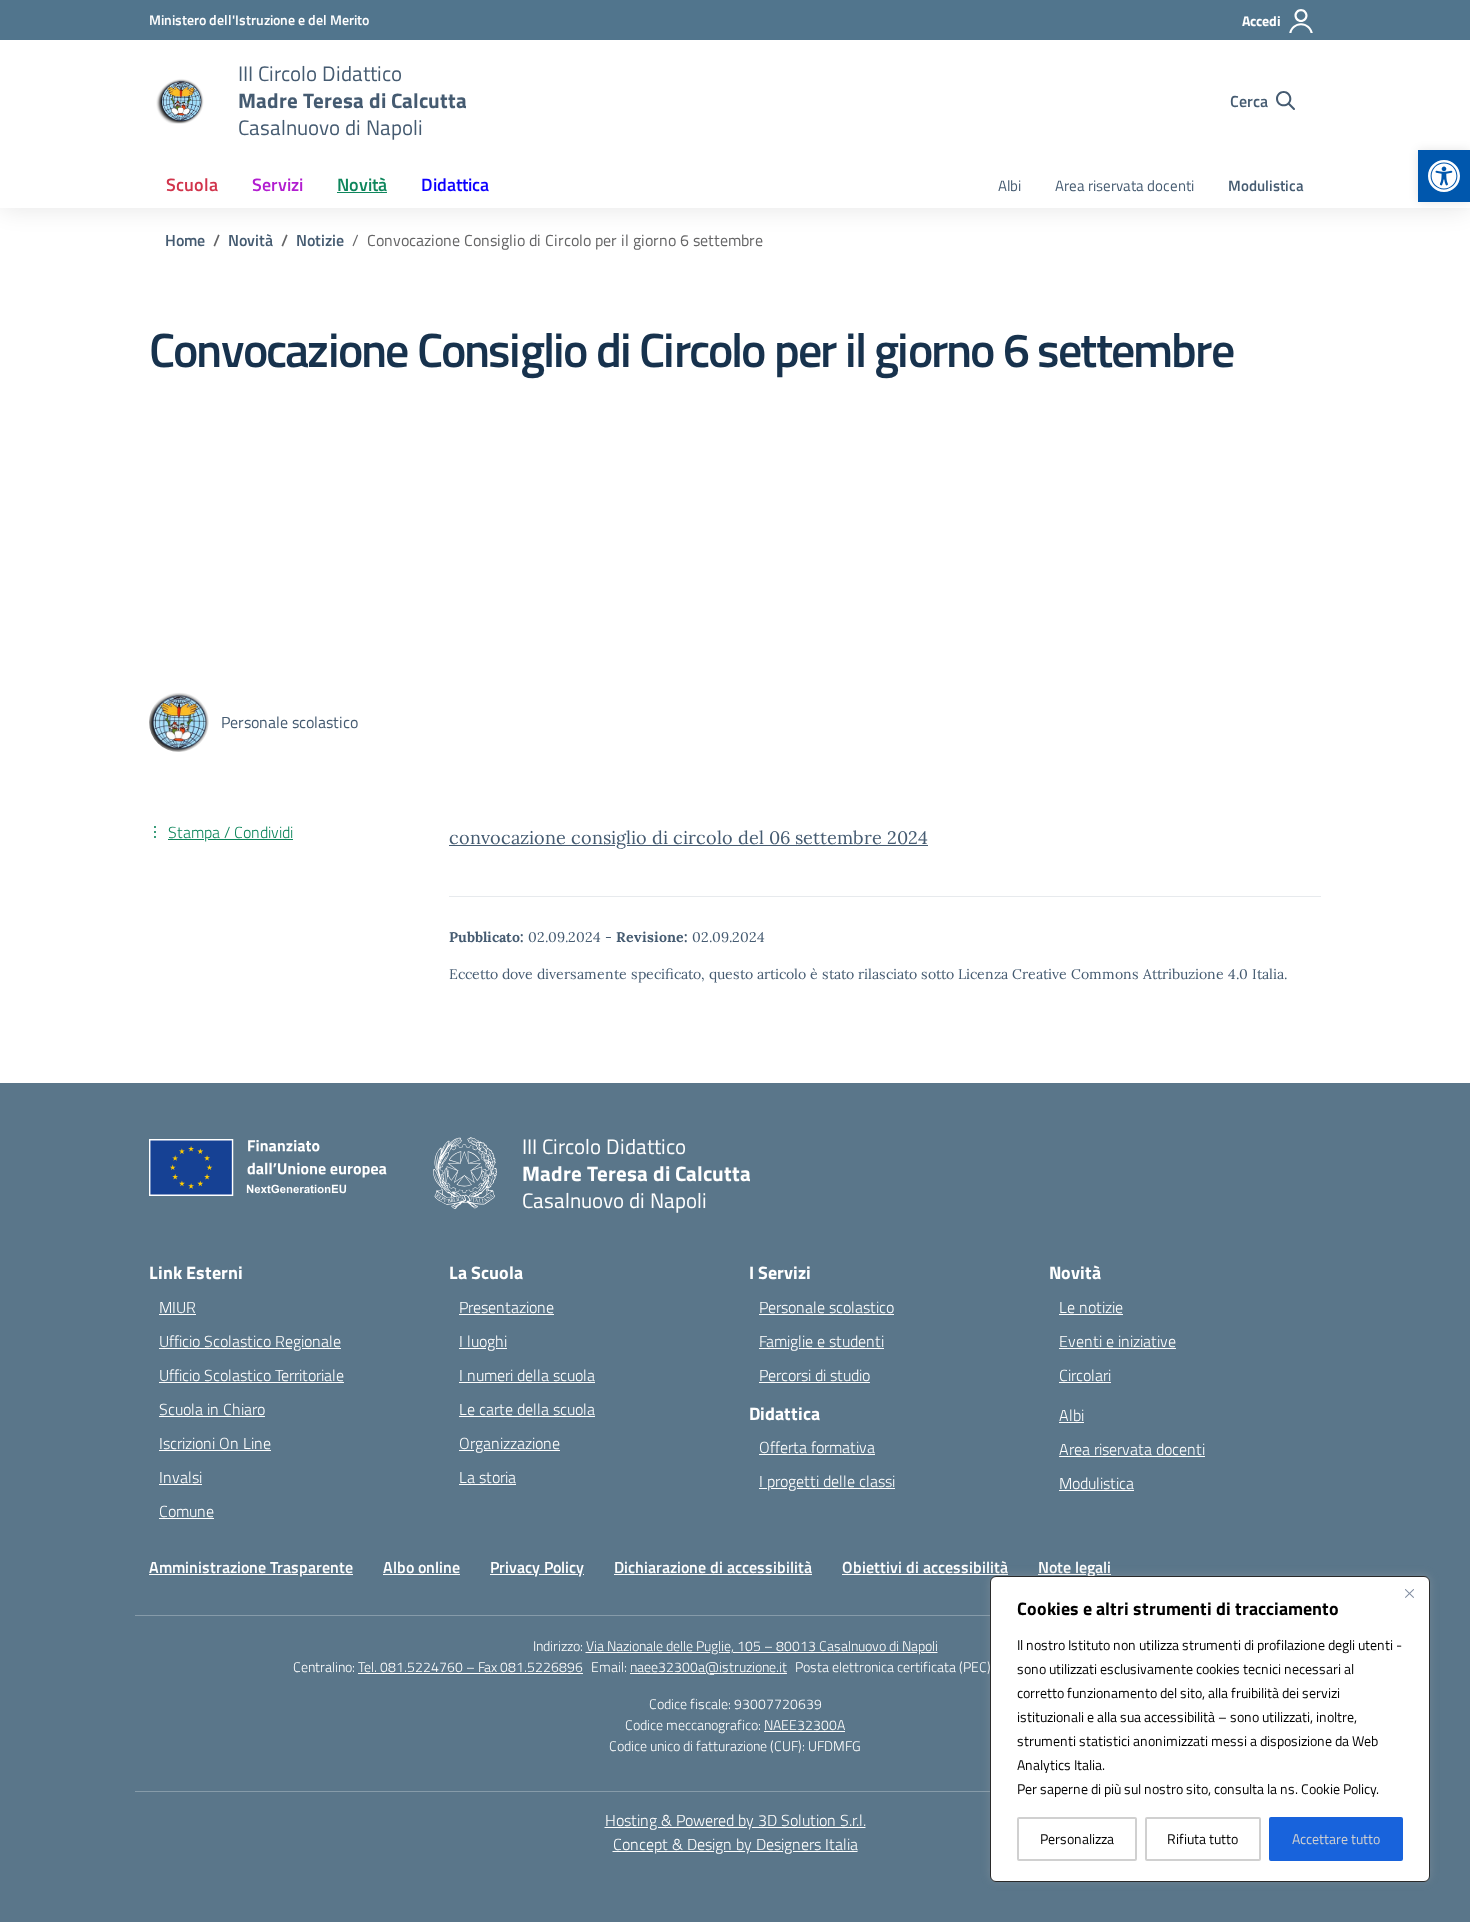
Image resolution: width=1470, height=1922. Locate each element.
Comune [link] (186, 1511)
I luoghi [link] (483, 1341)
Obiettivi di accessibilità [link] (925, 1567)
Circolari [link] (1085, 1375)
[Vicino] (1409, 1593)
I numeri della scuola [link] (527, 1375)
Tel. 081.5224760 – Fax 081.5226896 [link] (470, 1666)
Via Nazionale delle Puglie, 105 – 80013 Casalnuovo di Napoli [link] (762, 1645)
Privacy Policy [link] (537, 1567)
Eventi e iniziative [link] (1117, 1341)
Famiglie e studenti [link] (821, 1341)
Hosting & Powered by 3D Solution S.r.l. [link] (735, 1820)
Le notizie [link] (1091, 1307)
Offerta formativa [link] (817, 1447)
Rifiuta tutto (1202, 1838)
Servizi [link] (277, 184)
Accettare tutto (1336, 1838)
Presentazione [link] (506, 1307)
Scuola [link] (192, 184)
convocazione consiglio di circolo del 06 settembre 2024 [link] (688, 837)
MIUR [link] (177, 1307)
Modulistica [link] (1266, 185)
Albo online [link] (421, 1567)
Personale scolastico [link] (826, 1307)
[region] (1210, 1729)
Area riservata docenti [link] (1124, 185)
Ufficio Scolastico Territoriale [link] (251, 1375)
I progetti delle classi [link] (827, 1481)
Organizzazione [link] (509, 1443)
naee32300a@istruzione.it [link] (708, 1666)
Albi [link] (1009, 185)
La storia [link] (487, 1477)
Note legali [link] (1074, 1567)
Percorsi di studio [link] (814, 1375)
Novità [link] (362, 184)
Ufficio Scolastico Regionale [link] (250, 1341)
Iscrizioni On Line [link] (215, 1443)
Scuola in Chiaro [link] (212, 1409)
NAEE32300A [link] (804, 1724)
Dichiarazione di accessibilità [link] (713, 1567)
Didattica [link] (455, 184)
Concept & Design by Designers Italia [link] (735, 1844)
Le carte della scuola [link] (527, 1409)
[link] (1444, 176)
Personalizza (1077, 1838)
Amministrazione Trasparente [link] (251, 1567)
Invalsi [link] (180, 1477)
